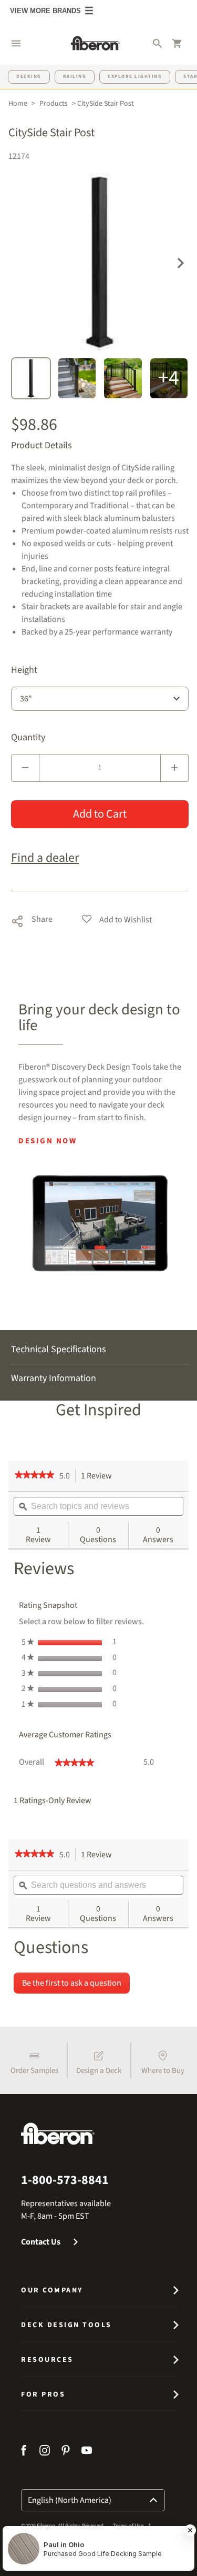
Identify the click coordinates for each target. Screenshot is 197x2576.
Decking (29, 77)
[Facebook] (25, 2452)
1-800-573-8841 (65, 2180)
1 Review (99, 1476)
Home (18, 104)
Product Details (42, 446)
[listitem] (35, 2060)
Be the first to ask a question (72, 1983)
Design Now (48, 1141)
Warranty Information (54, 1378)
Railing (75, 77)
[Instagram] (45, 2452)
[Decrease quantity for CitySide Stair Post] (25, 768)
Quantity (28, 738)
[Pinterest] (66, 2452)
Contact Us (41, 2242)
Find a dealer (45, 858)
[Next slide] (181, 262)
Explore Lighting (135, 77)
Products (54, 104)
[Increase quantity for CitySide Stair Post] (174, 768)
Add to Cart (100, 814)
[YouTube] (87, 2452)
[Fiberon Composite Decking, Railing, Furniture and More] (95, 43)
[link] (34, 1476)
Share (32, 919)
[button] (16, 43)
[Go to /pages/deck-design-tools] (100, 1223)
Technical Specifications (59, 1349)
